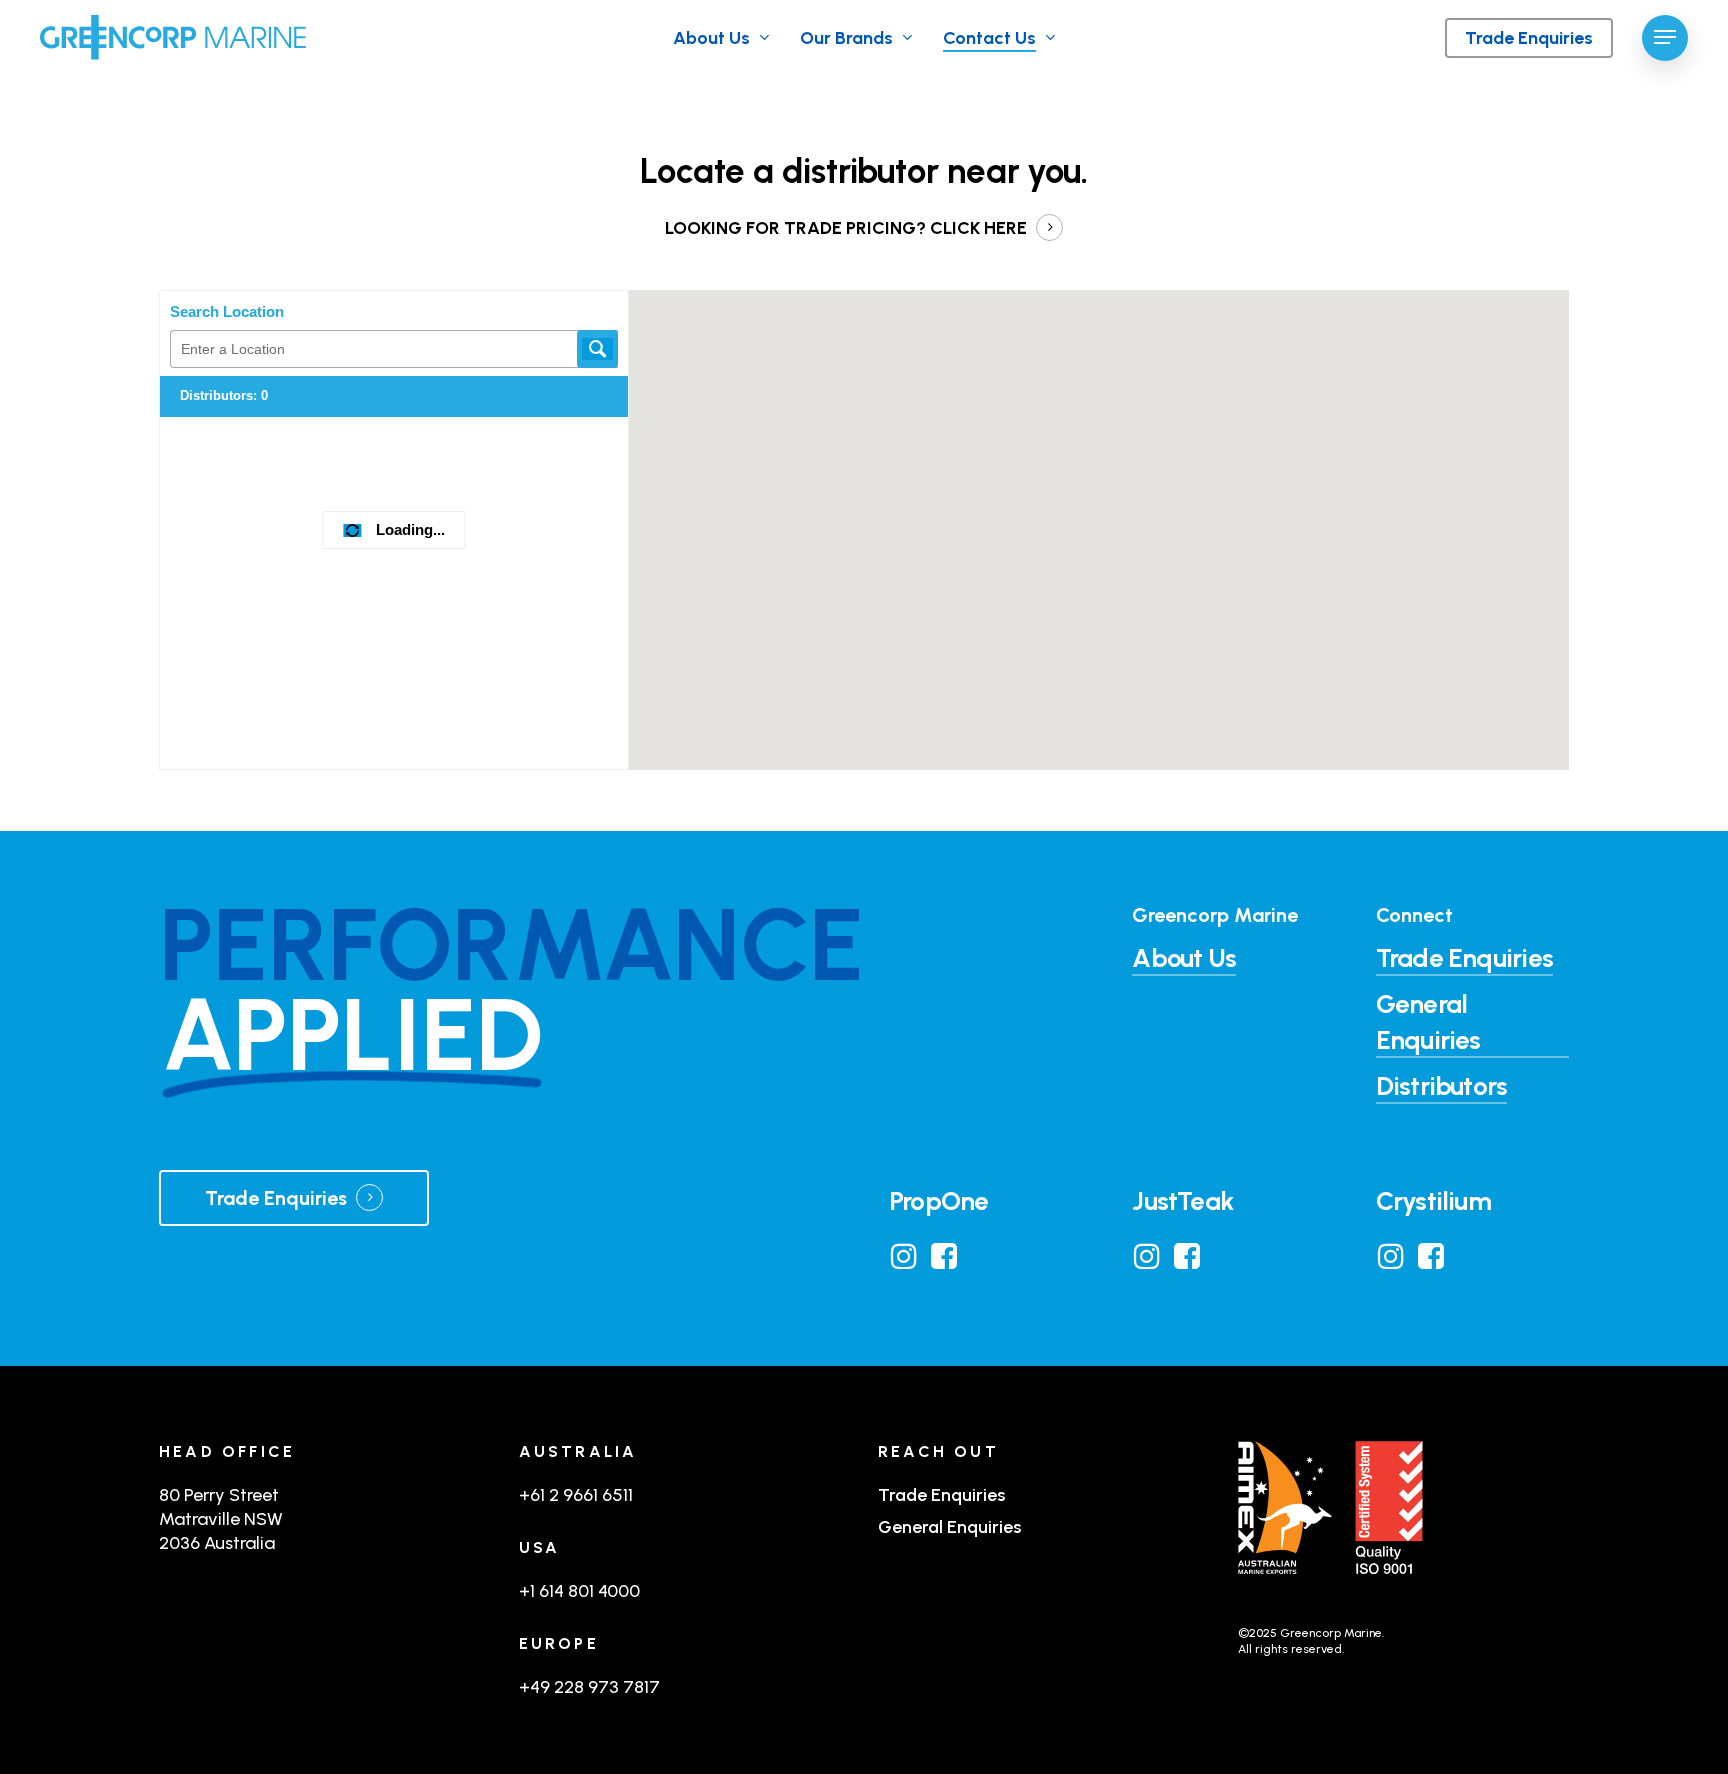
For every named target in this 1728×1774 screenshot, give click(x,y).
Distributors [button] (1442, 1086)
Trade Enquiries (941, 1495)
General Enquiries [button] (1428, 1022)
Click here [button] (978, 228)
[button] (1665, 37)
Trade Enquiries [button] (1464, 958)
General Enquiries (949, 1527)
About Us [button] (1184, 958)
